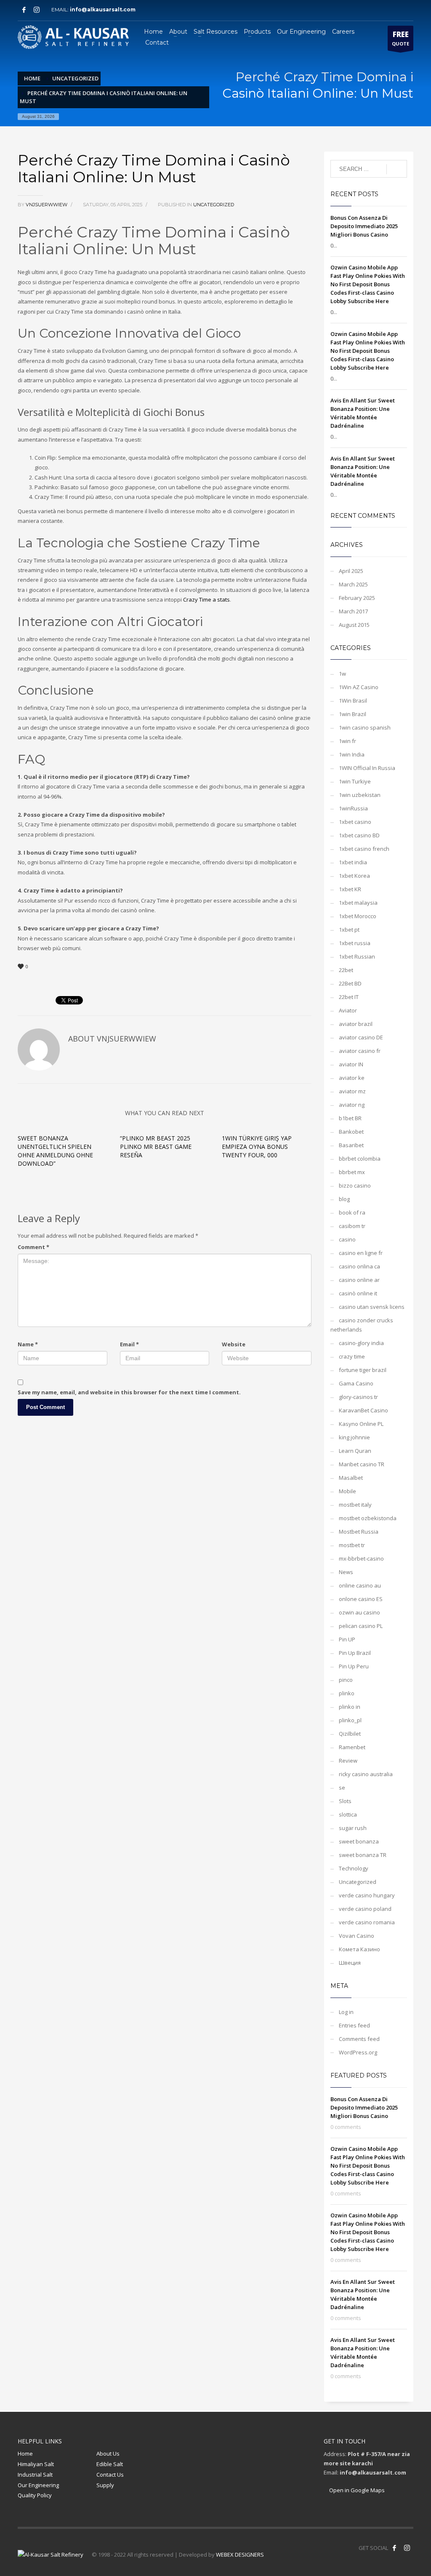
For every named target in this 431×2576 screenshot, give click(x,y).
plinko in (350, 1707)
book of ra (352, 1212)
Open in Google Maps (356, 2490)
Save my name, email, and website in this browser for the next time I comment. (129, 1392)
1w (342, 674)
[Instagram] (37, 10)
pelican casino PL (361, 1626)
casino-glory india (361, 1343)
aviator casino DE (361, 1037)
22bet (346, 970)
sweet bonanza (359, 1841)
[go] (397, 169)
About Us (108, 2453)
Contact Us (110, 2475)
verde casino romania (367, 1922)
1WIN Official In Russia (367, 768)
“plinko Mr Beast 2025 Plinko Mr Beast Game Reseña (156, 1147)
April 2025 (351, 571)
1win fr (347, 741)
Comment (33, 1247)
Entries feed (354, 2025)
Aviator (348, 1010)
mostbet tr (352, 1545)
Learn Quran (355, 1451)
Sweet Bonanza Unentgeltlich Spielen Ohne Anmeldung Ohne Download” (55, 1151)
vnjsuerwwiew (47, 205)
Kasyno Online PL (361, 1424)
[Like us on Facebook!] (394, 2548)
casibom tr (352, 1226)
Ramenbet (352, 1747)
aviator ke (352, 1078)
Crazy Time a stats (206, 599)
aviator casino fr (360, 1051)
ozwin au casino (359, 1612)
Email (129, 1344)
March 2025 (353, 584)
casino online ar (359, 1280)
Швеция (350, 1963)
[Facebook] (24, 10)
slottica (348, 1814)
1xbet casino (355, 822)
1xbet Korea (354, 876)
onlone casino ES (361, 1599)
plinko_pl (350, 1720)
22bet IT (349, 997)
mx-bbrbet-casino (361, 1558)
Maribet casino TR (362, 1464)
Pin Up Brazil (355, 1653)
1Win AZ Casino (359, 687)
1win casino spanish (365, 727)
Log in (346, 2012)
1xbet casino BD (359, 835)
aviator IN (351, 1064)
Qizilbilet (350, 1734)
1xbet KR (350, 889)
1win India (352, 754)
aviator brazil (356, 1024)
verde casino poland (365, 1909)
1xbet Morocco (358, 916)
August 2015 (354, 625)
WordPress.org (358, 2052)
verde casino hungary (367, 1895)
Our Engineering (38, 2485)
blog (344, 1199)
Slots (345, 1801)
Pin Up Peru (354, 1666)
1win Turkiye (355, 781)
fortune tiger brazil (363, 1370)
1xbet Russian (357, 956)
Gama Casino (356, 1383)
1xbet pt (349, 930)
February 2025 (357, 598)
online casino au (360, 1585)
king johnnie (354, 1437)
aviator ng (352, 1105)
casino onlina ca (359, 1266)
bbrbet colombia (360, 1159)
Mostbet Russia (359, 1532)
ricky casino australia (366, 1774)
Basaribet (351, 1145)
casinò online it (358, 1293)
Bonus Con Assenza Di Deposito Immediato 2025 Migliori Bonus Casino (364, 226)
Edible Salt (110, 2464)
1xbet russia (355, 943)
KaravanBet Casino (363, 1410)
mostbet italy (355, 1505)
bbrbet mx (352, 1172)
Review (348, 1761)
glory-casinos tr (358, 1397)
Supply (105, 2485)
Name (28, 1344)
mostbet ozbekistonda (368, 1518)
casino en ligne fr (361, 1253)
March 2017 (353, 611)
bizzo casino (355, 1185)
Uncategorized (214, 205)
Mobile (347, 1491)
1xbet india (353, 862)
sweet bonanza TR (363, 1855)
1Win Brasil (353, 701)
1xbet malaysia (358, 903)
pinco (346, 1680)
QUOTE (400, 38)
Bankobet (351, 1132)
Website (234, 1344)
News (346, 1572)
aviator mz (352, 1091)
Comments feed (359, 2039)
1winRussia (353, 808)
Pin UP (347, 1639)
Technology (354, 1868)
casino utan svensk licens (372, 1307)
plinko (347, 1693)
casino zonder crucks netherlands (362, 1325)
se (342, 1787)
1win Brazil (353, 714)
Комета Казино (359, 1949)
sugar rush (353, 1828)
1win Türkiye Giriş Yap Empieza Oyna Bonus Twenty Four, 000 (257, 1147)
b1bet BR (350, 1118)
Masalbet (351, 1478)
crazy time (352, 1356)
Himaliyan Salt (36, 2464)
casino (347, 1239)
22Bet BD (350, 983)
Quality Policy (35, 2495)
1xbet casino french (364, 849)
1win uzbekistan (360, 795)
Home (25, 2453)
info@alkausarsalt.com (105, 9)
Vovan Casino (357, 1936)
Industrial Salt (35, 2475)
